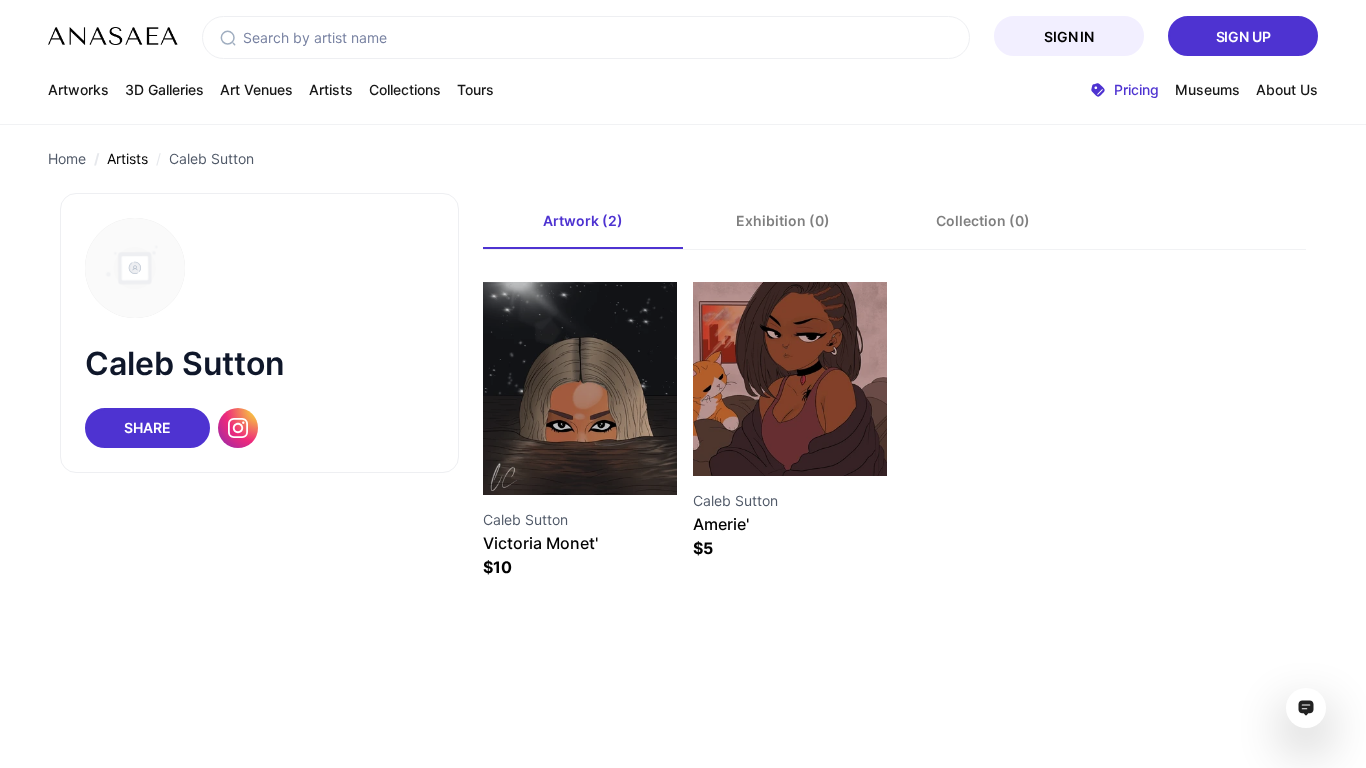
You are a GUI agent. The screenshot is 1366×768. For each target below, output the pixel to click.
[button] (228, 38)
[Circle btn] (544, 459)
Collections (405, 89)
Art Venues (256, 89)
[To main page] (113, 36)
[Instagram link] (238, 428)
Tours (475, 89)
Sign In (1069, 36)
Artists (331, 89)
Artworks (78, 89)
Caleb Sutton (211, 158)
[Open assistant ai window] (1306, 708)
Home (67, 158)
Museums (1207, 89)
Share (147, 427)
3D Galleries (164, 89)
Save (602, 458)
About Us (1287, 89)
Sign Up (1243, 36)
